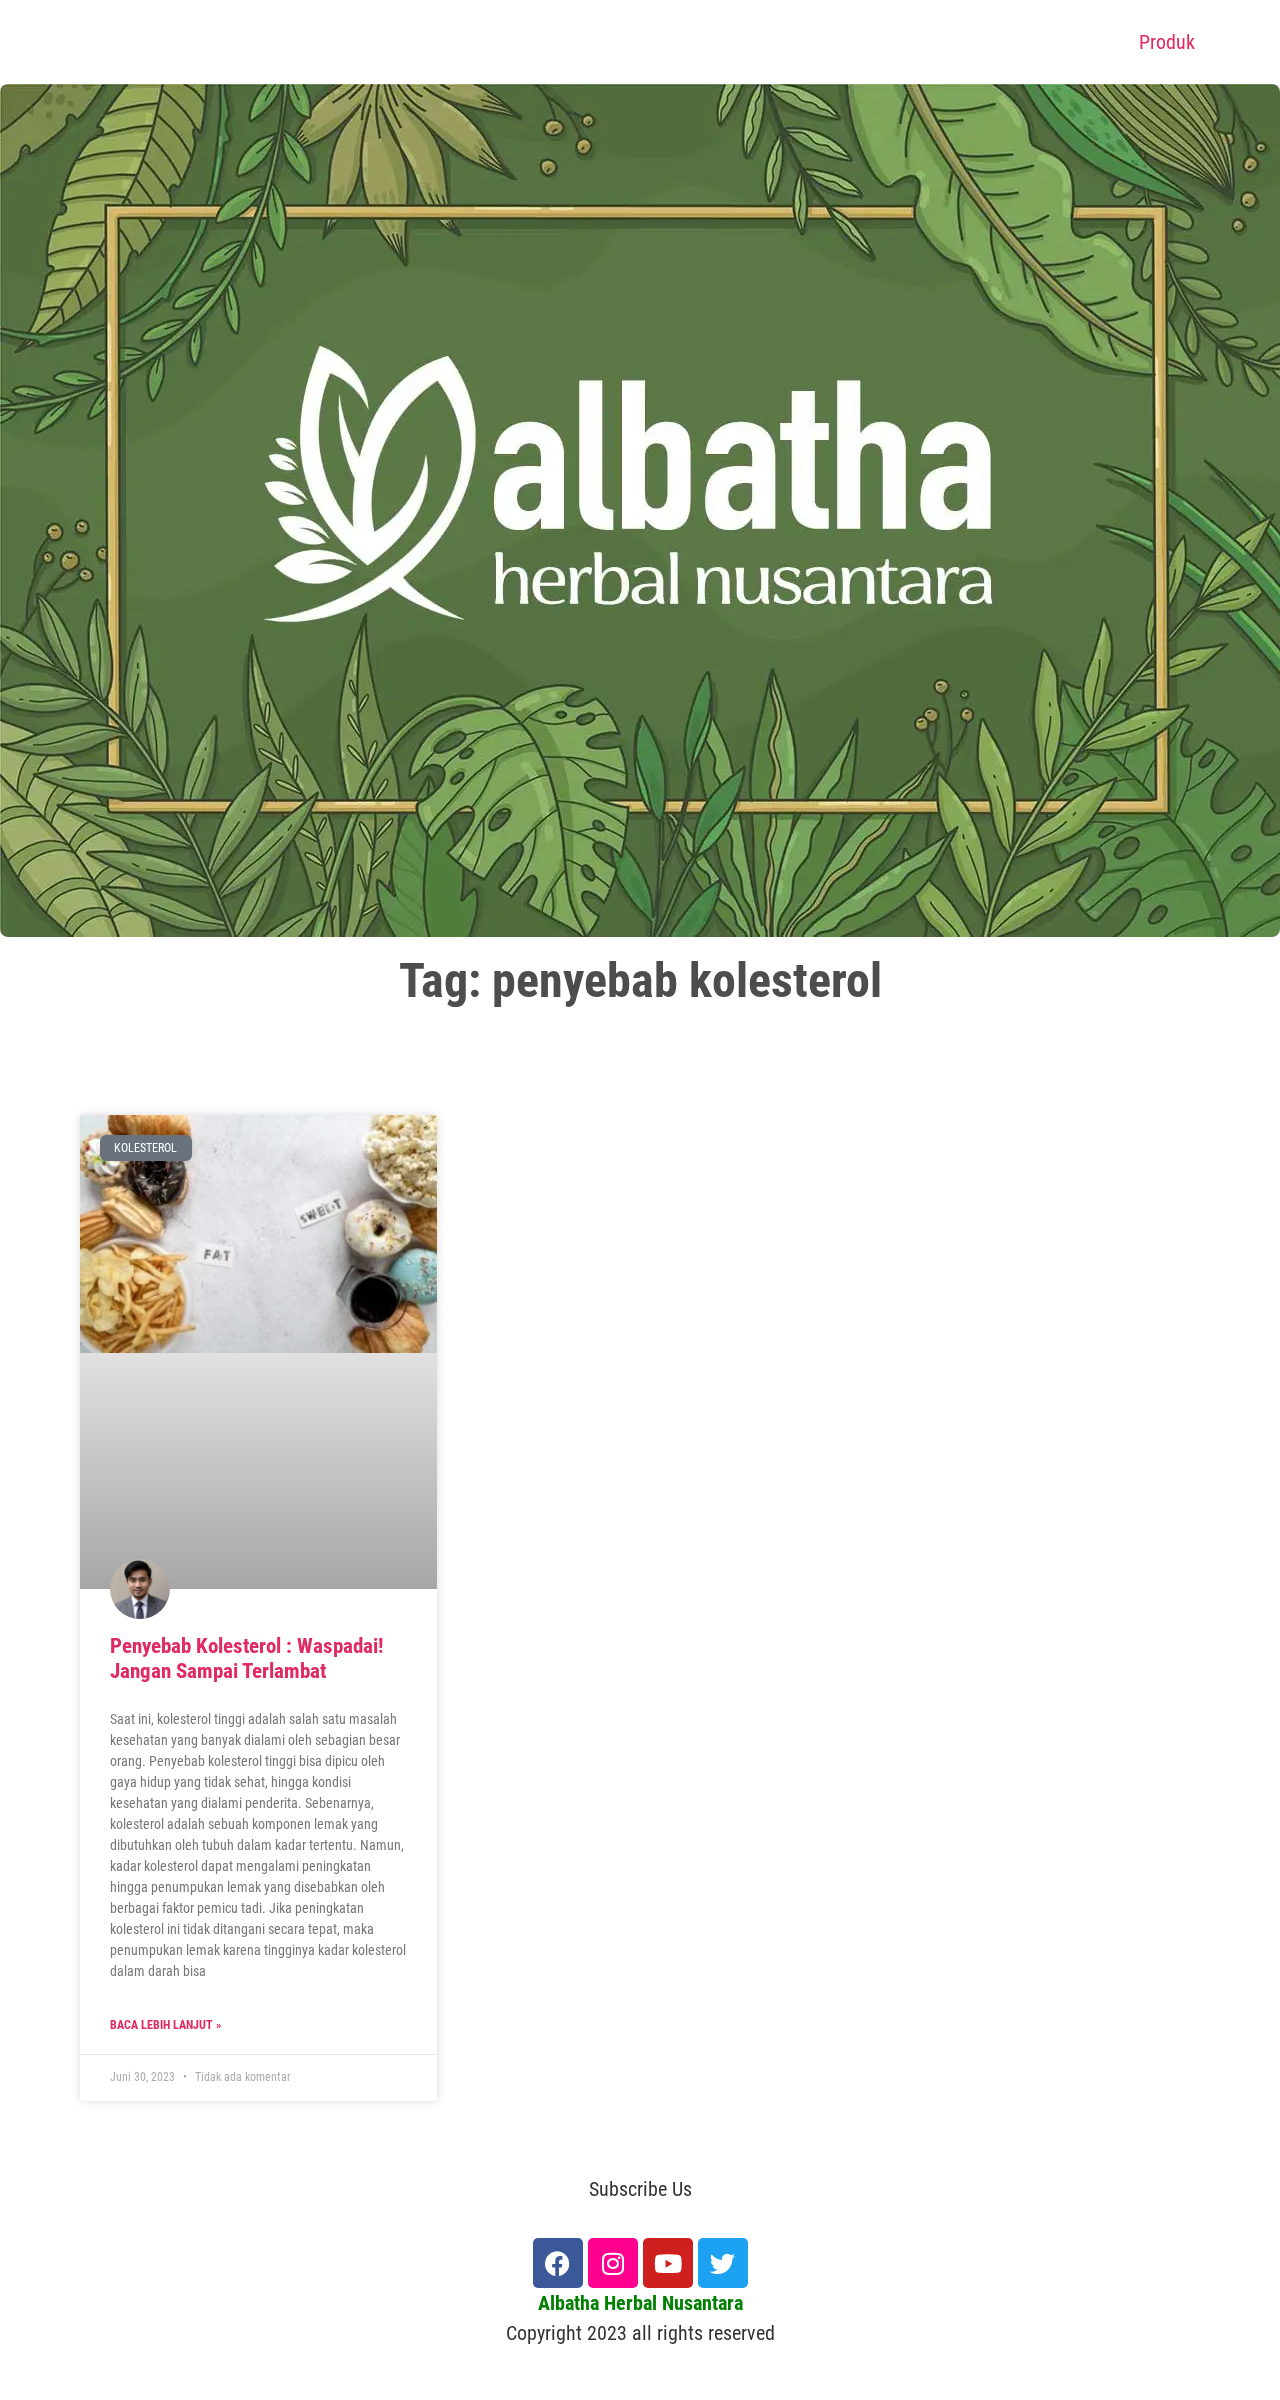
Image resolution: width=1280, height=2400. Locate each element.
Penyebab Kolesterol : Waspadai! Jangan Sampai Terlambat (246, 1658)
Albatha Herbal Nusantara (640, 2303)
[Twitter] (723, 2263)
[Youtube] (668, 2263)
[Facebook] (558, 2263)
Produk (1167, 42)
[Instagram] (613, 2263)
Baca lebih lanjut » (165, 2025)
